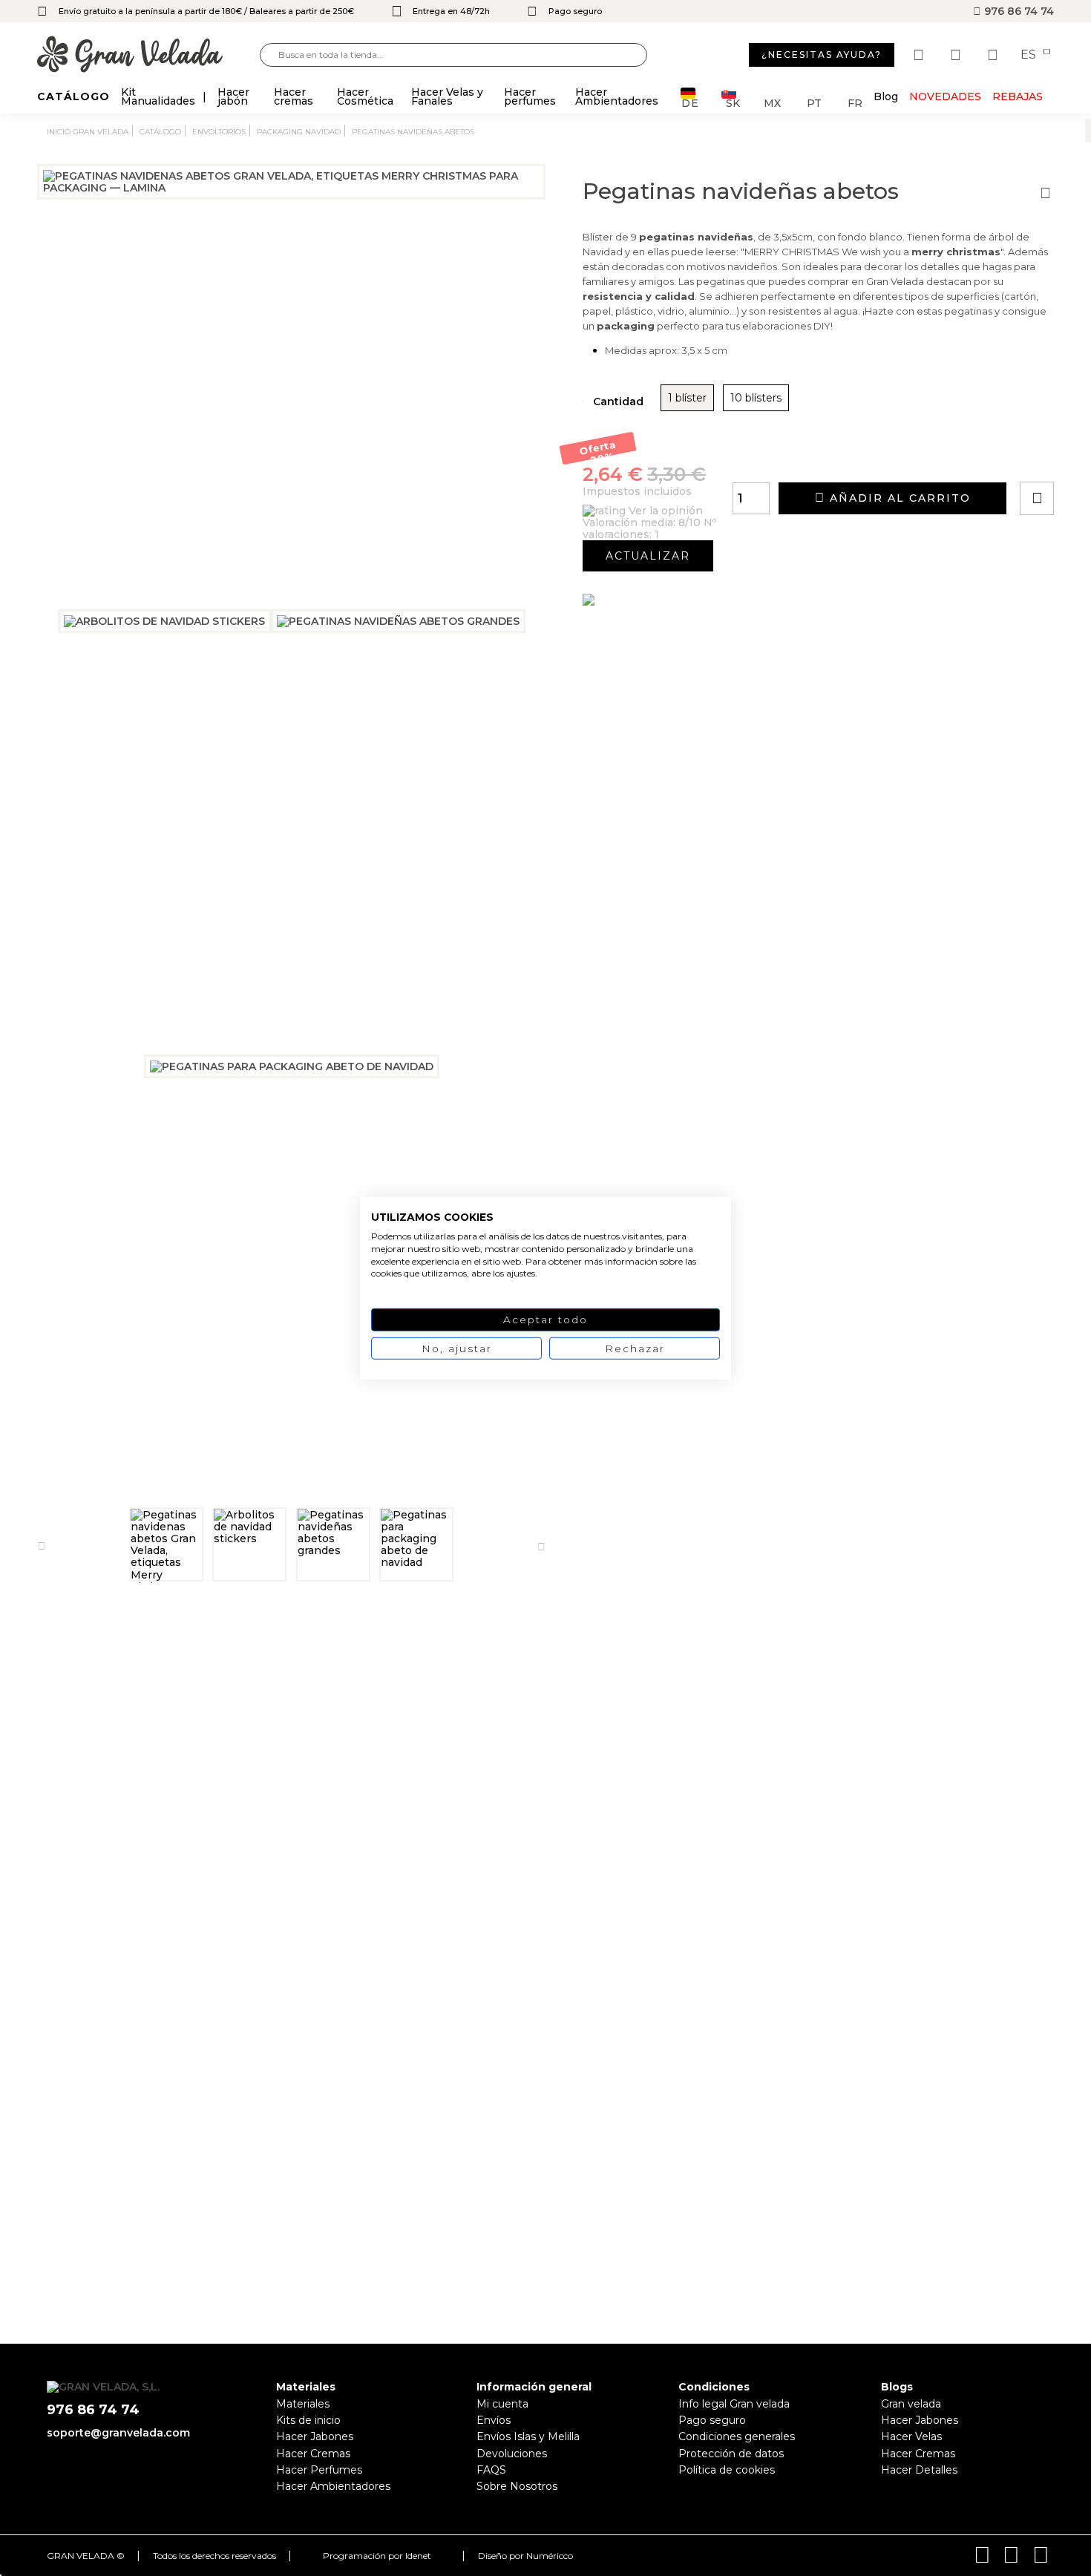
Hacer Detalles (919, 2470)
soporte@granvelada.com (118, 2433)
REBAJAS (1018, 96)
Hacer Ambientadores (333, 2486)
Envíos (494, 2420)
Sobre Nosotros (517, 2486)
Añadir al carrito (898, 498)
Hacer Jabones (315, 2436)
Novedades (945, 96)
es (1030, 55)
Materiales (303, 2404)
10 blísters (756, 398)
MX (772, 102)
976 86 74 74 (1018, 11)
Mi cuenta (502, 2404)
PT (814, 102)
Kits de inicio (308, 2420)
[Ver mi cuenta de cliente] (957, 55)
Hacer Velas (911, 2436)
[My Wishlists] (920, 55)
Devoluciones (512, 2454)
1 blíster (687, 398)
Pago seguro (712, 2420)
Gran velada (911, 2404)
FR (855, 102)
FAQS (491, 2470)
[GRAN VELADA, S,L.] (148, 55)
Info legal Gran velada (734, 2404)
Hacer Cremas (313, 2454)
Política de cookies (727, 2470)
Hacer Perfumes (319, 2470)
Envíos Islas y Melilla (528, 2436)
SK (733, 102)
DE (690, 102)
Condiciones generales (737, 2436)
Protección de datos (731, 2454)
